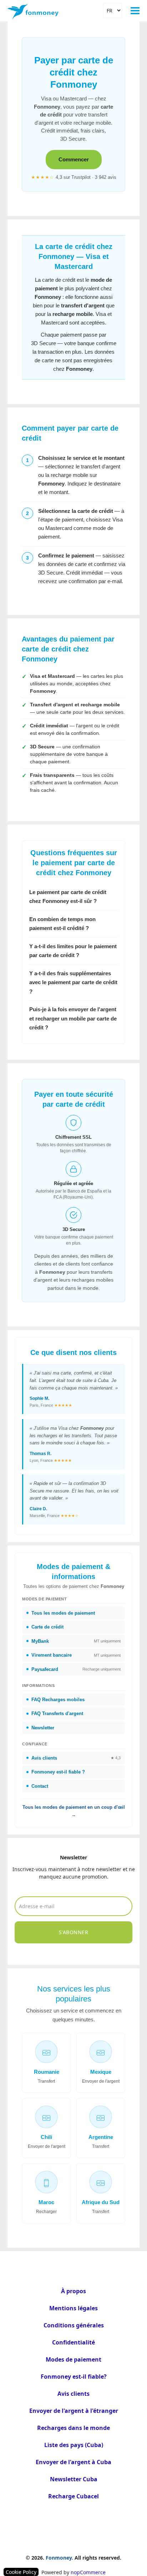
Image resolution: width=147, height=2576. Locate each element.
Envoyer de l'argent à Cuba (73, 2462)
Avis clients (73, 2394)
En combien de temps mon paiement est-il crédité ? (62, 924)
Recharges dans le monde (73, 2428)
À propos (73, 2291)
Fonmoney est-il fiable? (74, 2377)
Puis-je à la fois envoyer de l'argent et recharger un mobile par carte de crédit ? (73, 1018)
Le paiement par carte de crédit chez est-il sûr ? (68, 897)
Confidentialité (73, 2342)
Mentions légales (73, 2308)
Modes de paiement (73, 2359)
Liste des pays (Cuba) (74, 2445)
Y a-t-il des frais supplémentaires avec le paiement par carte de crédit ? (73, 982)
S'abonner (74, 1932)
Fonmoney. (59, 2558)
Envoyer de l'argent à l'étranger (74, 2411)
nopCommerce (88, 2572)
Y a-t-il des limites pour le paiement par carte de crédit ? (73, 951)
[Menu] (135, 11)
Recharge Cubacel (73, 2496)
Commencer (74, 159)
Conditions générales (74, 2325)
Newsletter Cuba (74, 2479)
